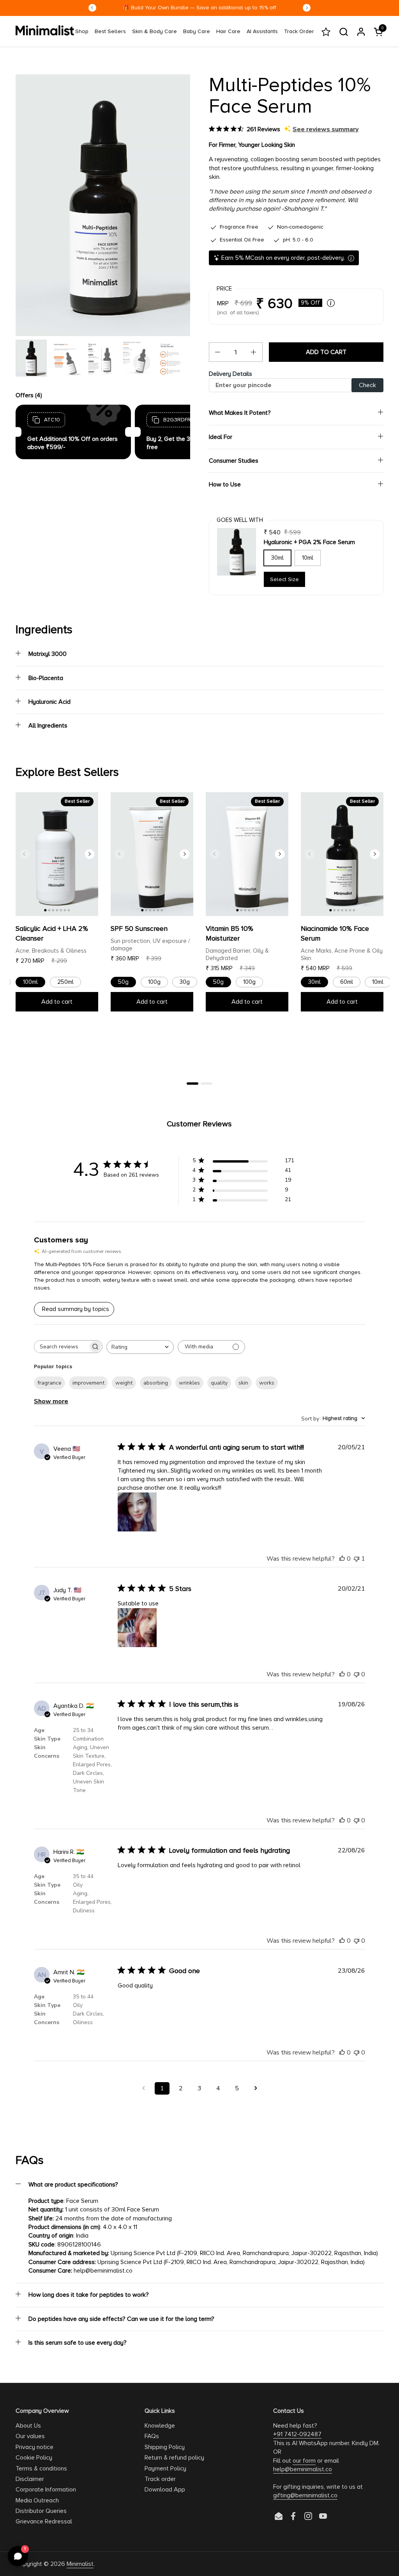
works (267, 1383)
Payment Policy (165, 2469)
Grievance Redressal (44, 2521)
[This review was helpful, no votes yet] (342, 1559)
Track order (160, 2479)
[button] (343, 32)
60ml (347, 982)
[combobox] (140, 1347)
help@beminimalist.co (303, 2469)
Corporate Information (46, 2490)
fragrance (49, 1383)
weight (124, 1383)
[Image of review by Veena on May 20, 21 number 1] (137, 1512)
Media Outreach (37, 2500)
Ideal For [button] (221, 437)
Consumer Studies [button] (234, 461)
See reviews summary (326, 129)
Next (307, 8)
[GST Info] (331, 303)
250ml (65, 982)
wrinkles (189, 1383)
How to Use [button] (225, 485)
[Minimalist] (45, 30)
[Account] (361, 32)
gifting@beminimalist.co (305, 2495)
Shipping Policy (165, 2447)
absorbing (156, 1383)
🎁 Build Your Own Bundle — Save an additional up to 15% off (199, 8)
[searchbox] (61, 1347)
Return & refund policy (174, 2458)
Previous (92, 8)
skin (243, 1383)
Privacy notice (34, 2447)
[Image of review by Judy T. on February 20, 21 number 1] (137, 1628)
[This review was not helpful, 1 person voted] (357, 1559)
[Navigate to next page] (256, 2088)
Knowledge (160, 2426)
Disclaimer (30, 2479)
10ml (308, 558)
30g (185, 982)
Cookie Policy (34, 2458)
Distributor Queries (41, 2511)
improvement (88, 1383)
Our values (30, 2436)
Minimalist (80, 2564)
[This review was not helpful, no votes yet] (357, 1674)
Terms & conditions (41, 2469)
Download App (165, 2490)
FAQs (152, 2436)
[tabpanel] (57, 906)
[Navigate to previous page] (143, 2088)
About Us (28, 2426)
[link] (82, 32)
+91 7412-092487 (297, 2434)
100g (154, 982)
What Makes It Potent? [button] (240, 413)
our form (304, 2461)
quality (219, 1383)
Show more (51, 1401)
